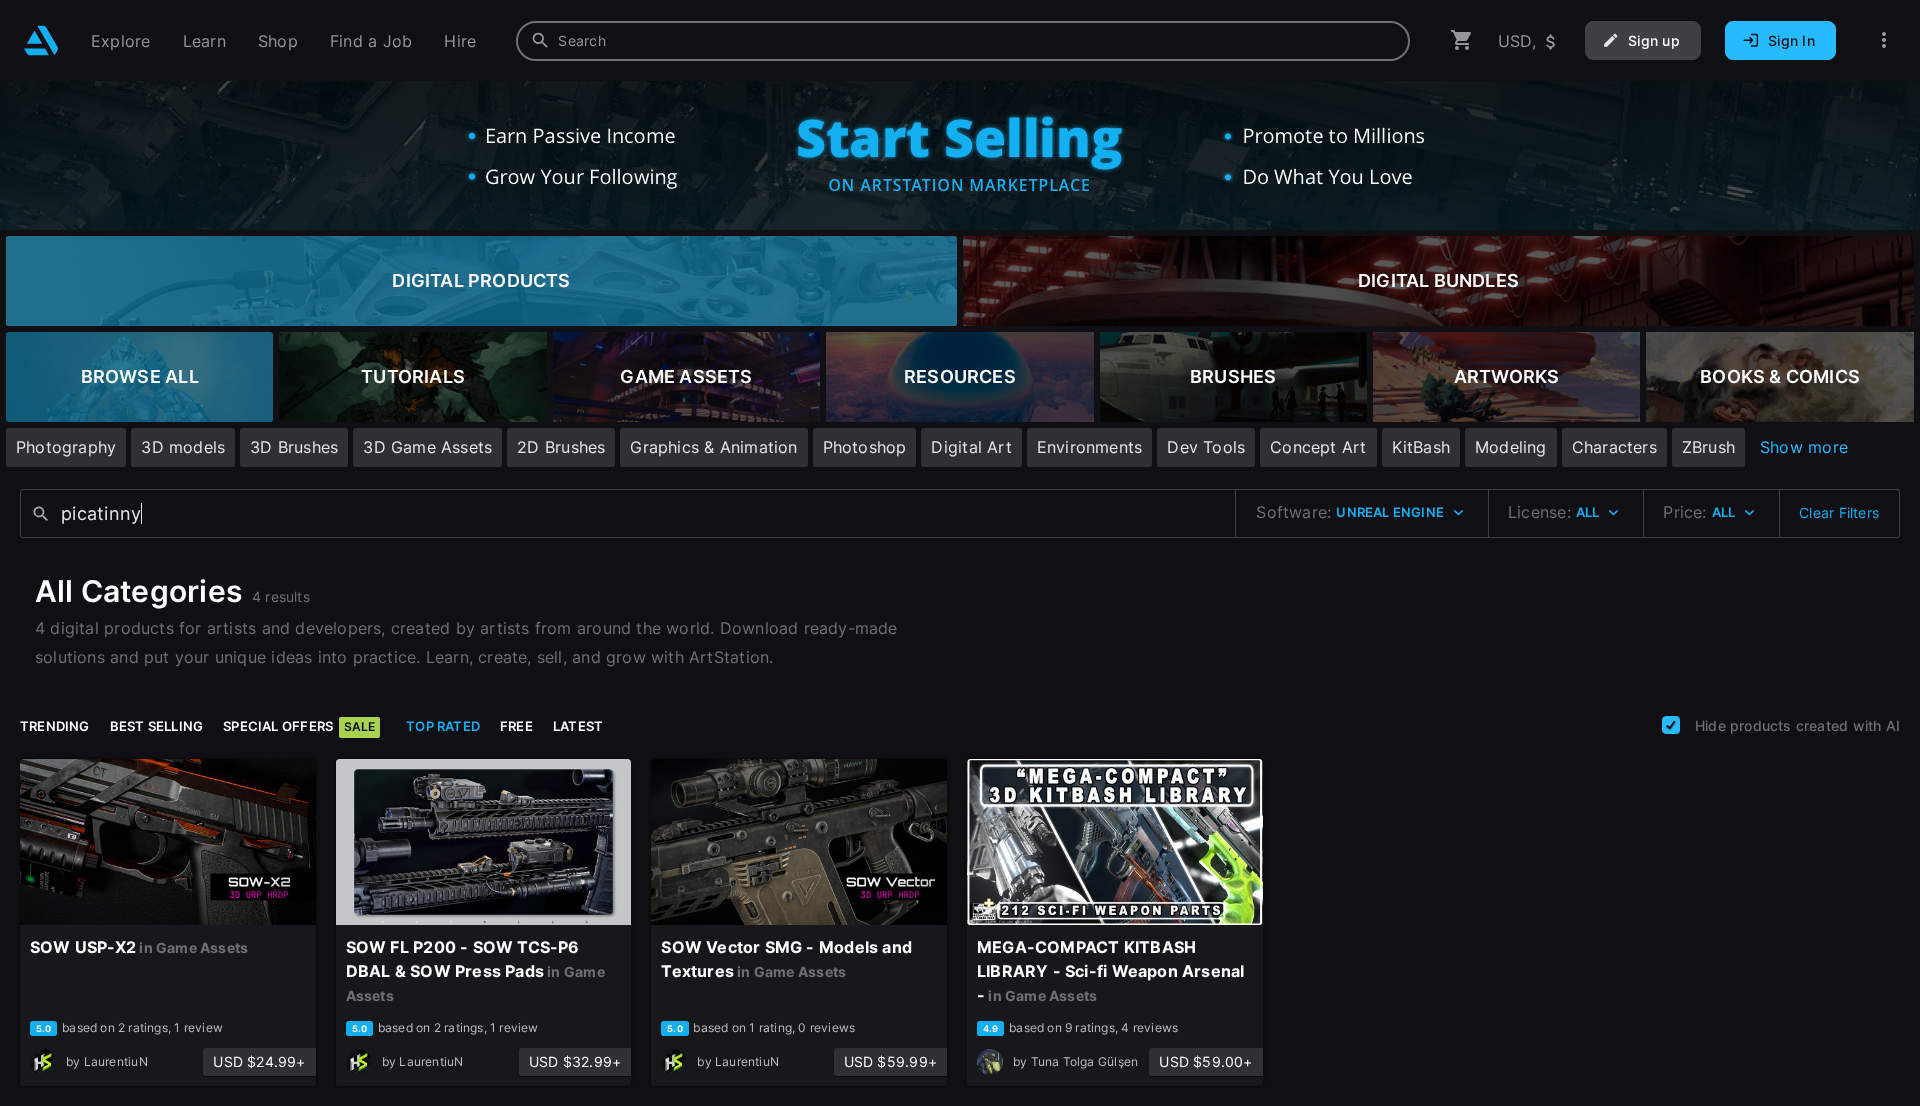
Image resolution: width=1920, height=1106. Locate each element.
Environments (1090, 447)
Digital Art (971, 447)
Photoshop (865, 447)
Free (516, 726)
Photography (66, 447)
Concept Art (1318, 447)
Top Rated (443, 726)
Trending (55, 726)
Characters (1614, 447)
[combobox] (963, 41)
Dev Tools (1206, 447)
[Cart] (1462, 40)
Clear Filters (1839, 512)
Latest (578, 726)
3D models (183, 447)
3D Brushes (294, 447)
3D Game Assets (427, 447)
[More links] (1884, 40)
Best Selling (157, 726)
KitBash (1421, 447)
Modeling (1511, 447)
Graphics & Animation (713, 447)
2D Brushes (561, 447)
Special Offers (299, 726)
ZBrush (1708, 447)
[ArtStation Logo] (41, 40)
